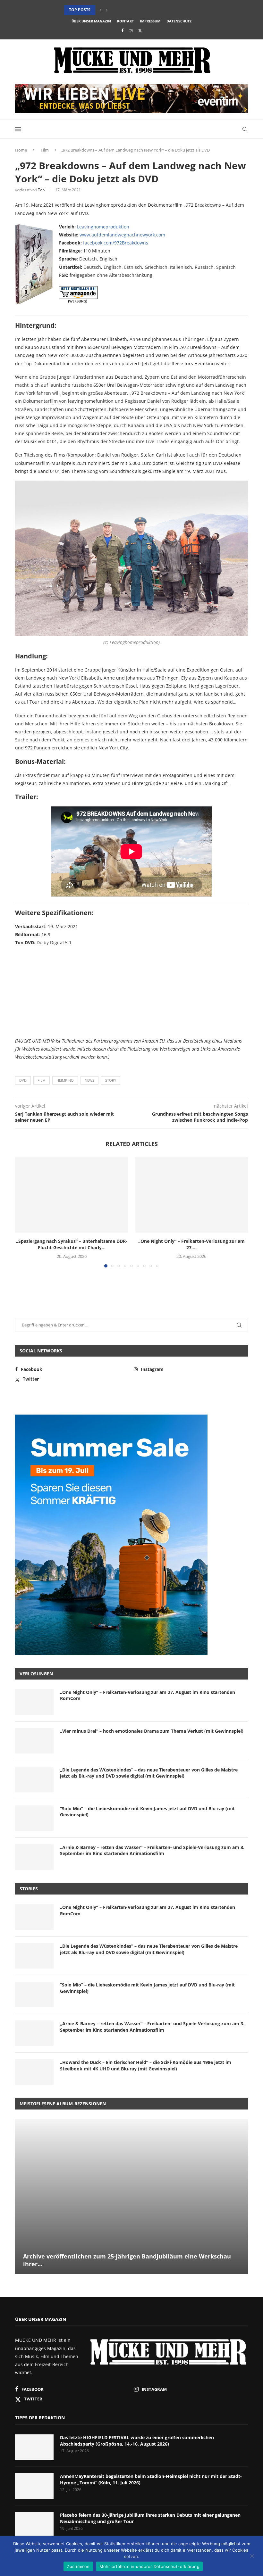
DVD (23, 1080)
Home (21, 150)
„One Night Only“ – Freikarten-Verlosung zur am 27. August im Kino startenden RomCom (148, 1695)
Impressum (150, 21)
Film (45, 150)
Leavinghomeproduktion (103, 227)
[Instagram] (131, 30)
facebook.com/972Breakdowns (116, 243)
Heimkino (65, 1080)
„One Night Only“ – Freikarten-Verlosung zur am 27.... (191, 1244)
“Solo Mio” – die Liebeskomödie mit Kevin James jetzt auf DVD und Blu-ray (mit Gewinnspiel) (147, 1812)
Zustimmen (78, 2566)
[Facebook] (122, 30)
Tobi (42, 190)
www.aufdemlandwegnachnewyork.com (122, 235)
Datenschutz (179, 21)
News (89, 1080)
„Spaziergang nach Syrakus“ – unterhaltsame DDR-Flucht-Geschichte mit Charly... (72, 1244)
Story (111, 1080)
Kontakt (125, 21)
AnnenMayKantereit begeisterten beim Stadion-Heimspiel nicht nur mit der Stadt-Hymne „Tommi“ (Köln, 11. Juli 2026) (151, 2479)
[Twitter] (140, 30)
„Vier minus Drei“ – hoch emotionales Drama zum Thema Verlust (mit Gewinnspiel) (152, 1731)
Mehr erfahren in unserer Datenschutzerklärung (149, 2566)
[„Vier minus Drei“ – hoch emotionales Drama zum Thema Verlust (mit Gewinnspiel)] (34, 1741)
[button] (100, 10)
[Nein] (252, 2556)
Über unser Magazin (91, 21)
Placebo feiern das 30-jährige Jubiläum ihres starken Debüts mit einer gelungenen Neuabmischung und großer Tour (150, 2518)
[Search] (245, 129)
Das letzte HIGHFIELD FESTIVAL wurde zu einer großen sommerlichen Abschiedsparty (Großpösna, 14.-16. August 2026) (137, 2441)
